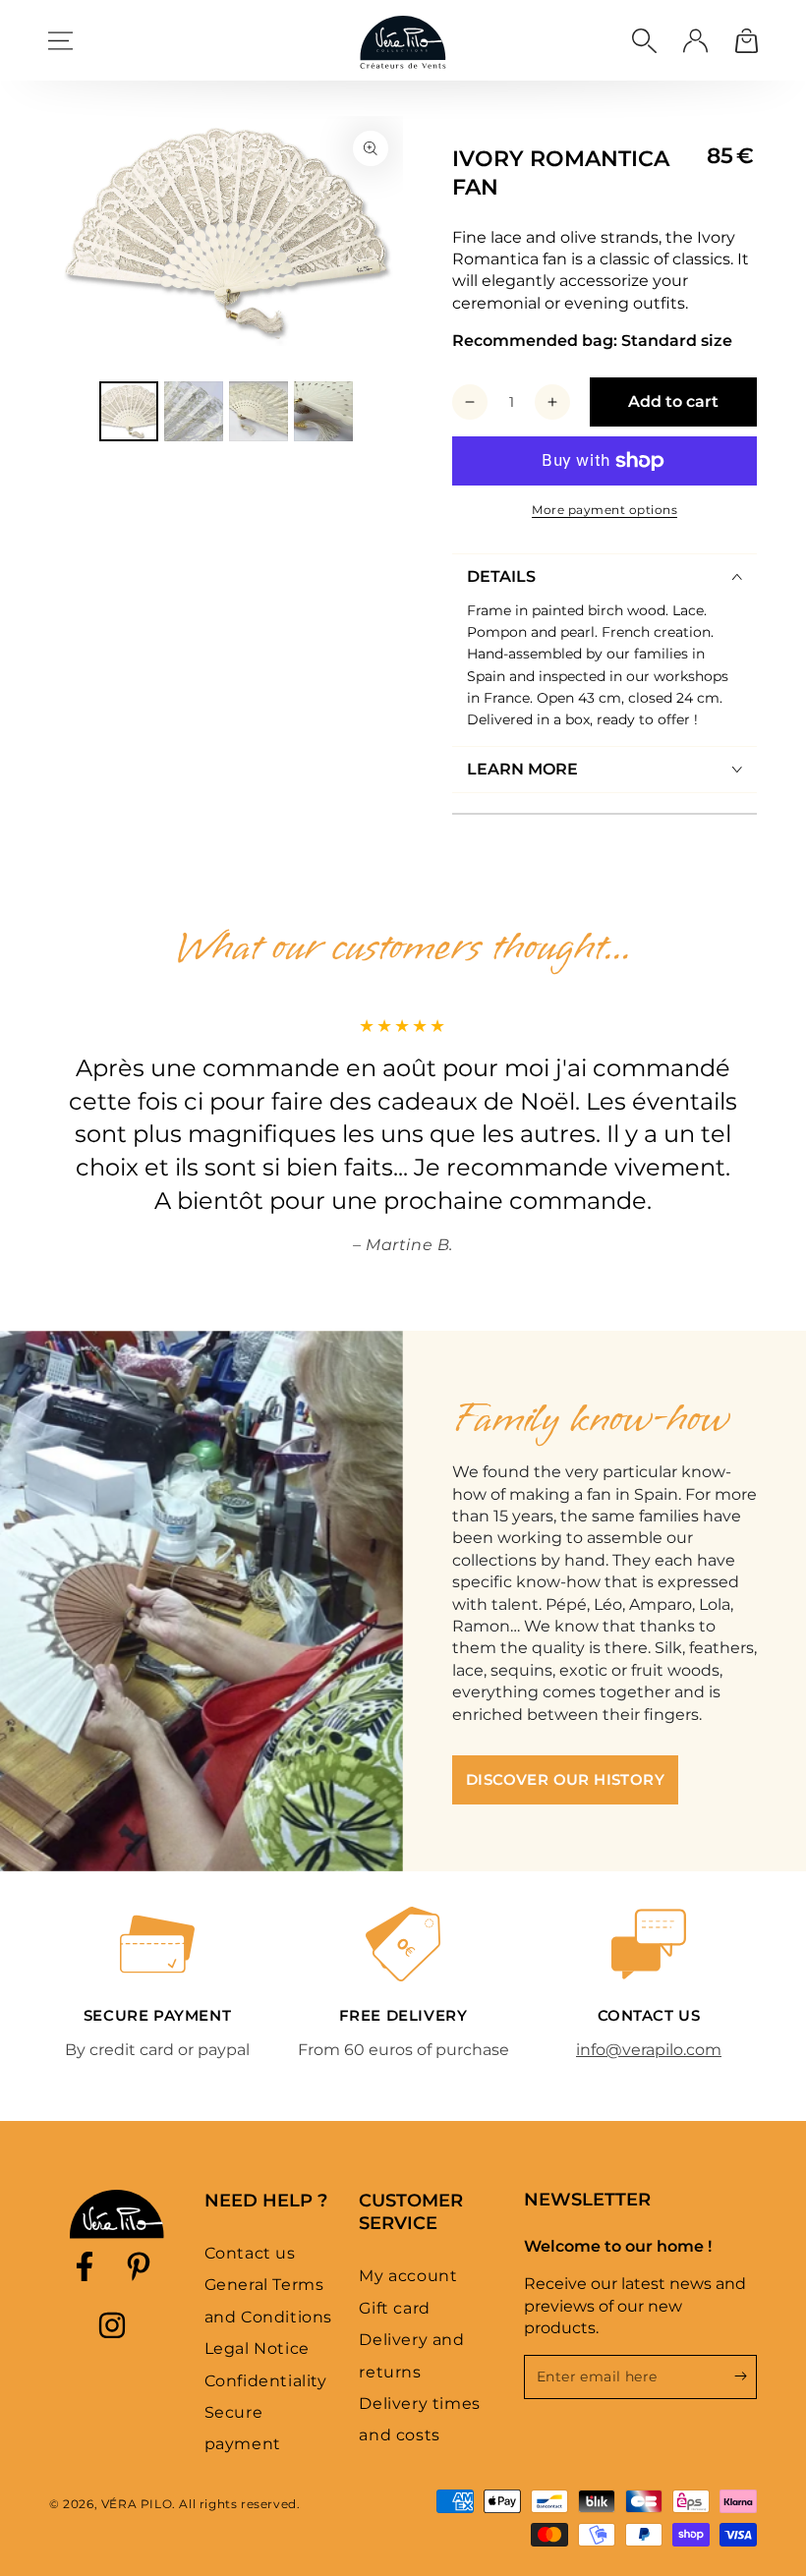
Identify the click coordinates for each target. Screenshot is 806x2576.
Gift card (394, 2308)
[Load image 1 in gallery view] (129, 411)
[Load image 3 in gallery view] (259, 411)
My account (408, 2276)
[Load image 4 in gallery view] (323, 411)
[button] (644, 40)
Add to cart (673, 401)
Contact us (250, 2253)
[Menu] (60, 40)
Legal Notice (257, 2348)
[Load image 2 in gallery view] (194, 411)
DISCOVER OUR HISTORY (565, 1779)
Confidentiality (266, 2381)
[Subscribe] (746, 2376)
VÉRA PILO (137, 2504)
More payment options (604, 510)
